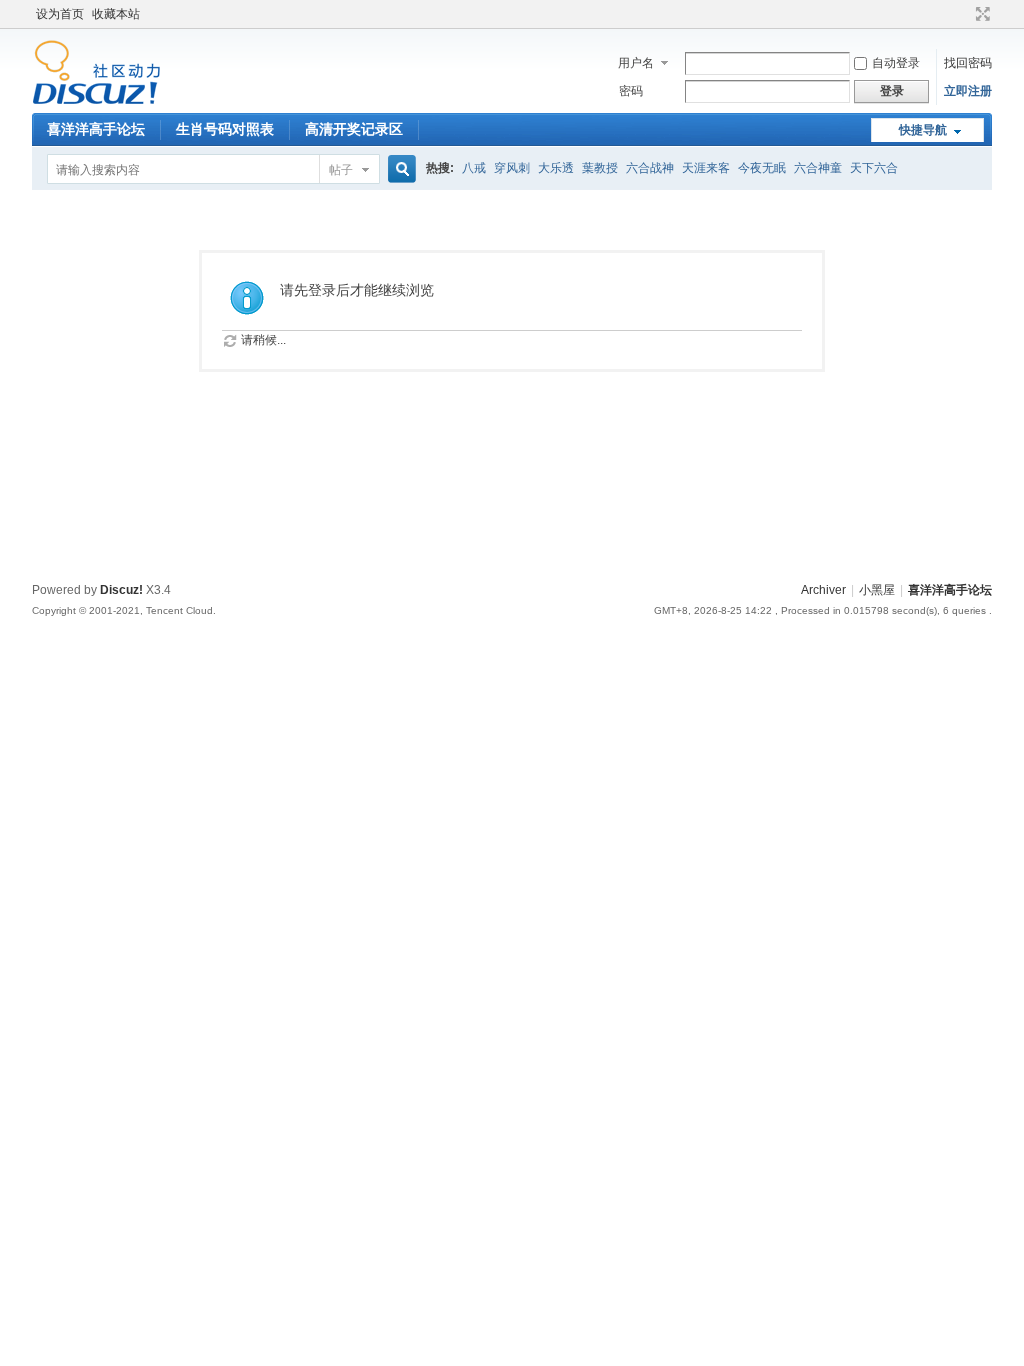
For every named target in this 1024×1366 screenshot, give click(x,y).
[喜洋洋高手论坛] (96, 101)
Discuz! (121, 590)
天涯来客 (706, 168)
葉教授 (600, 168)
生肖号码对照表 (225, 129)
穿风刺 (512, 168)
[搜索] (399, 169)
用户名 (636, 63)
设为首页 (60, 14)
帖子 (341, 170)
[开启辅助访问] (964, 14)
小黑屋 (877, 590)
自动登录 (896, 63)
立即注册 (968, 91)
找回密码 (968, 63)
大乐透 (556, 168)
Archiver (823, 590)
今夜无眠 (762, 168)
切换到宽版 (980, 14)
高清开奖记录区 (354, 129)
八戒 (474, 168)
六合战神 (650, 168)
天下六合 (874, 168)
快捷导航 (923, 130)
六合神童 (818, 168)
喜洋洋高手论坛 (96, 129)
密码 (631, 91)
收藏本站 (116, 14)
